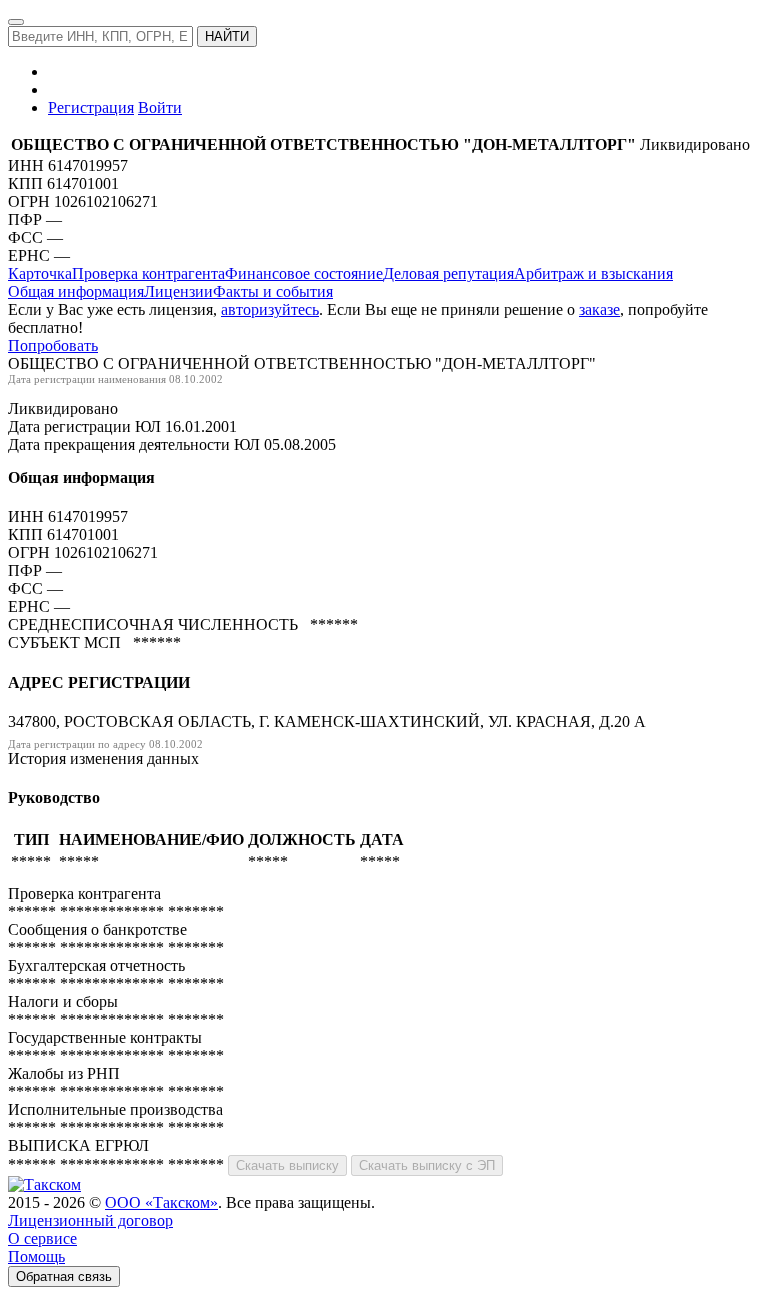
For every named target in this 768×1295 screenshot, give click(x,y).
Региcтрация (91, 107)
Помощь (36, 1256)
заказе (599, 309)
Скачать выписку (287, 1165)
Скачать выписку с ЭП (427, 1165)
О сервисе (42, 1238)
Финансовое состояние (304, 273)
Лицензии (178, 291)
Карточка (40, 273)
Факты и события (273, 291)
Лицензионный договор (90, 1220)
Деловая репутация (448, 273)
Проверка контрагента (148, 273)
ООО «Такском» (161, 1202)
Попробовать (53, 345)
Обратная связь (64, 1276)
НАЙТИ (227, 36)
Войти (160, 107)
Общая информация (76, 291)
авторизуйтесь (270, 309)
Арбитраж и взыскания (593, 273)
